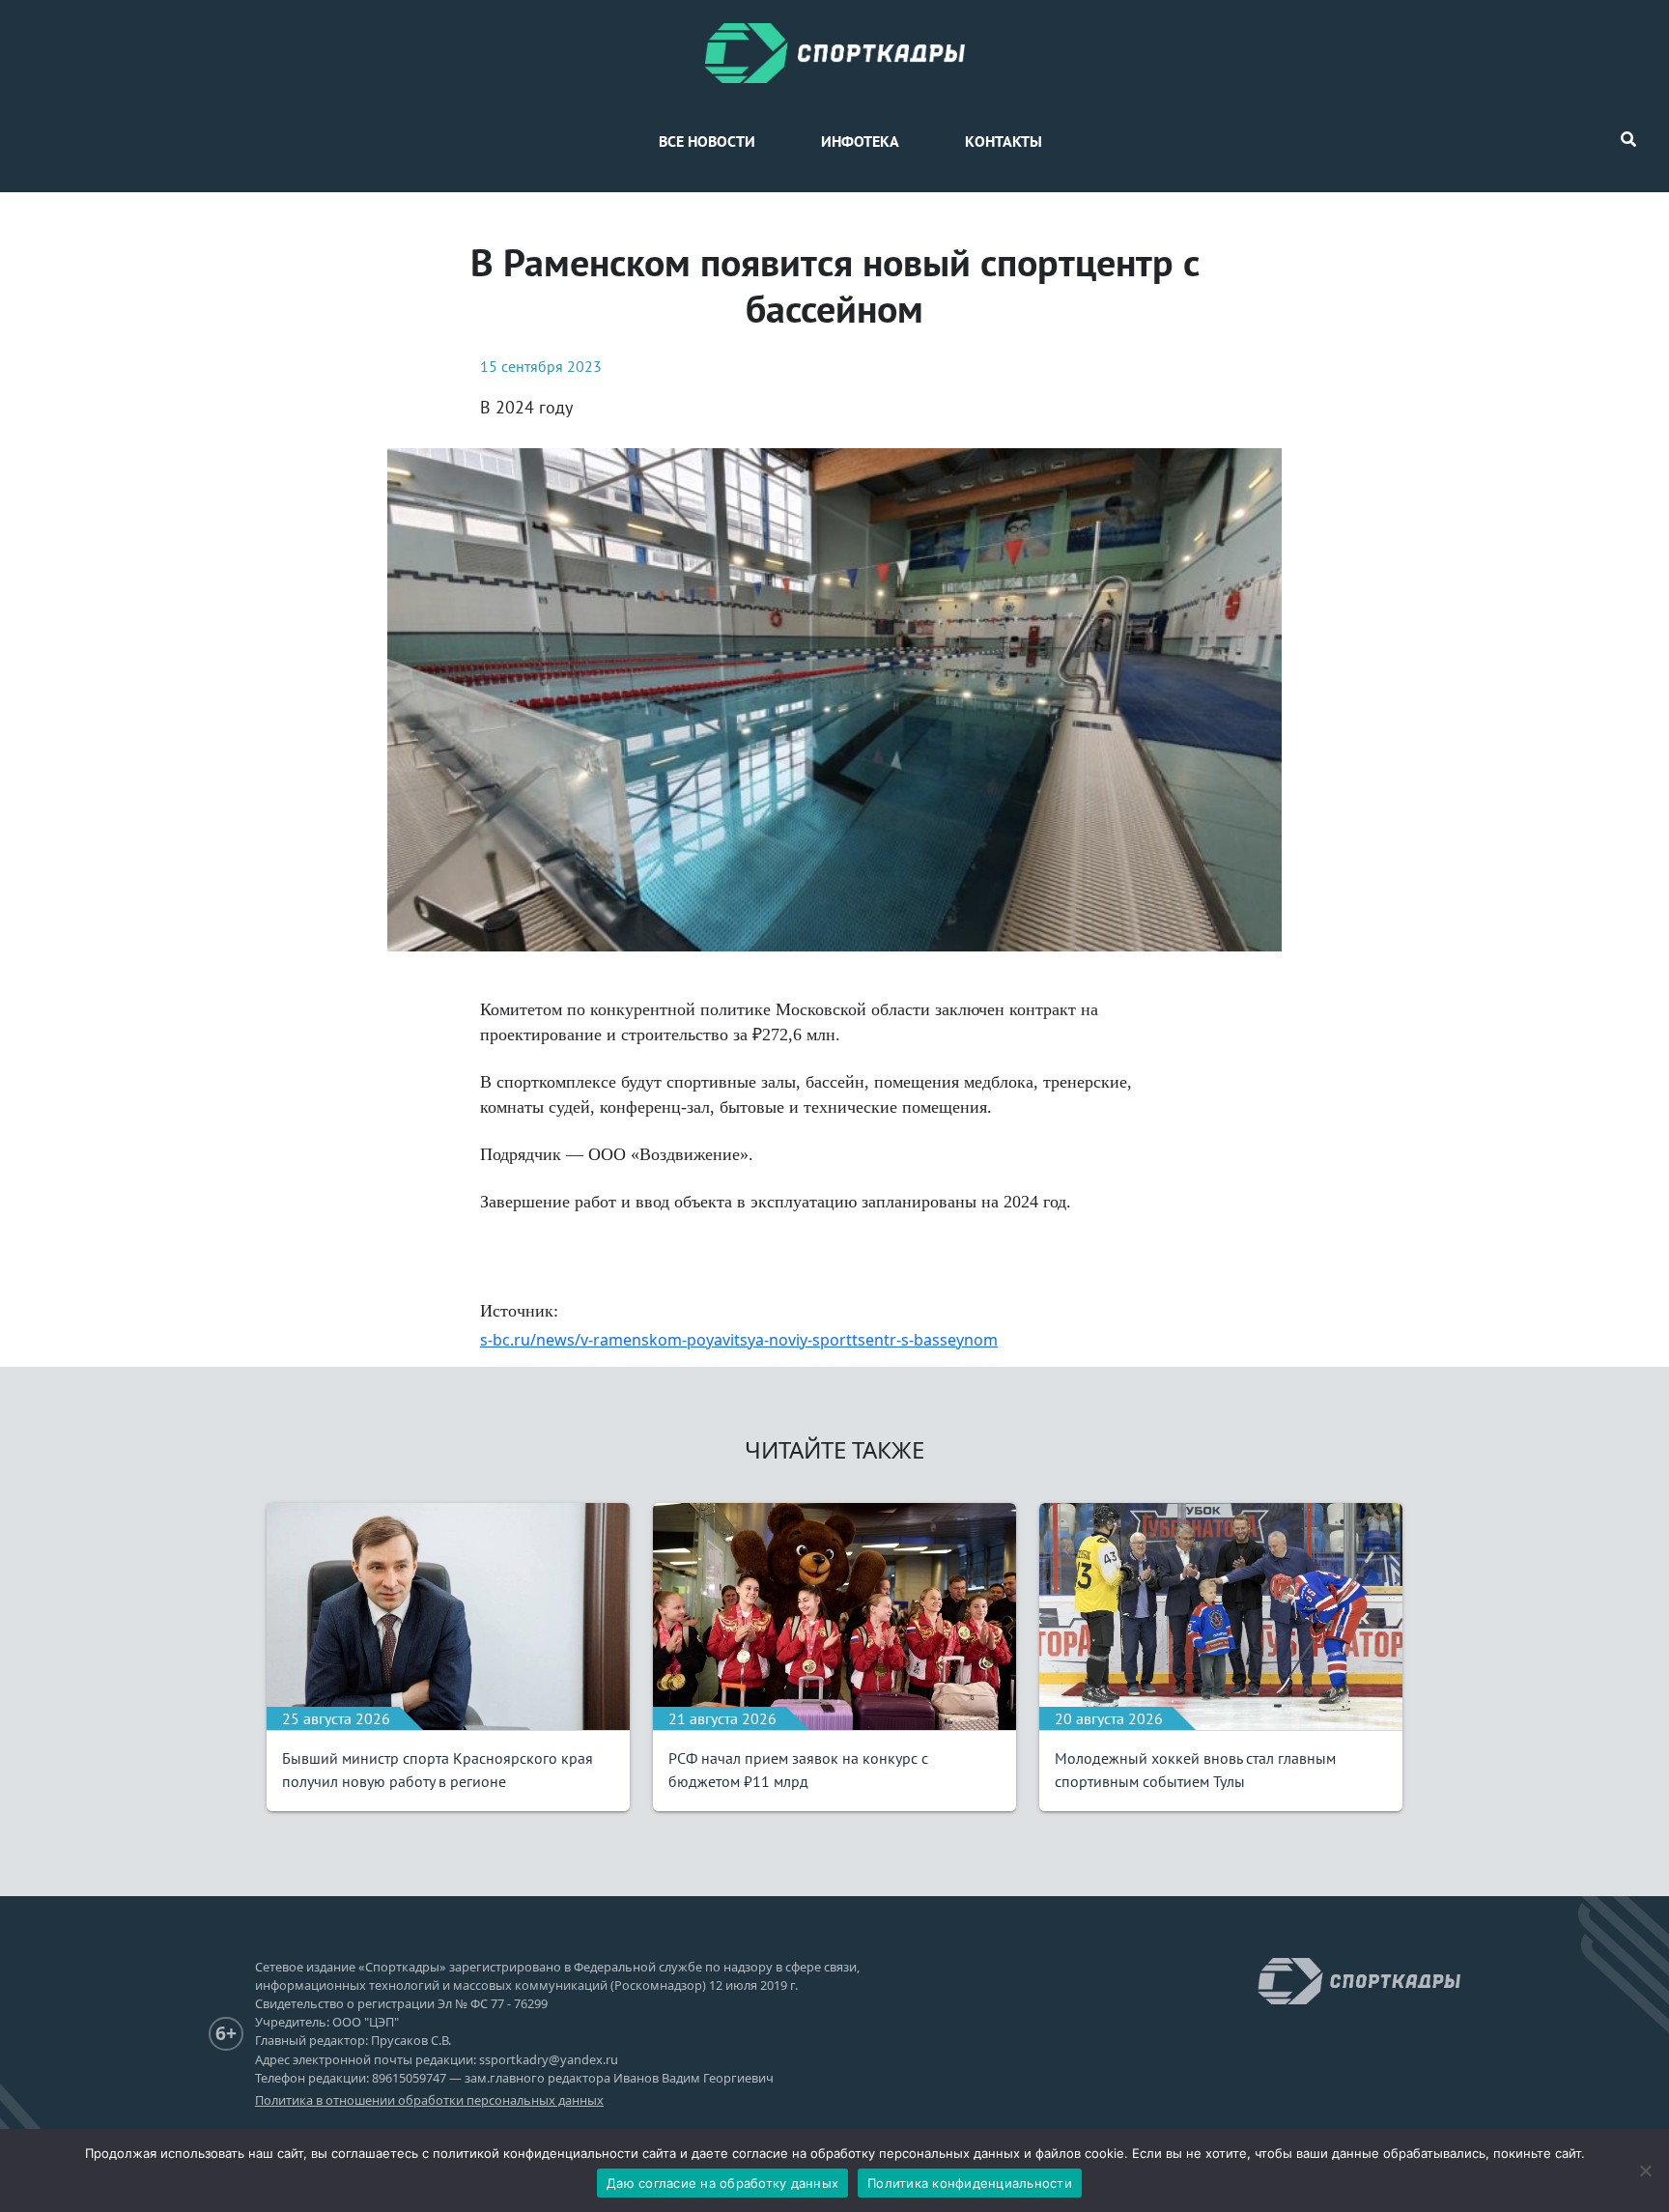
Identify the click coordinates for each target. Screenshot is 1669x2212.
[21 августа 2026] (834, 1614)
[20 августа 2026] (1221, 1614)
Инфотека (860, 141)
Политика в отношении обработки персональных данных (429, 2100)
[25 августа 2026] (448, 1614)
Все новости (707, 141)
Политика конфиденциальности (970, 2183)
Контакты (1004, 141)
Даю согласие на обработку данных (722, 2183)
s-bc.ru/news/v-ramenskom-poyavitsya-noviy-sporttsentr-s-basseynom (739, 1340)
